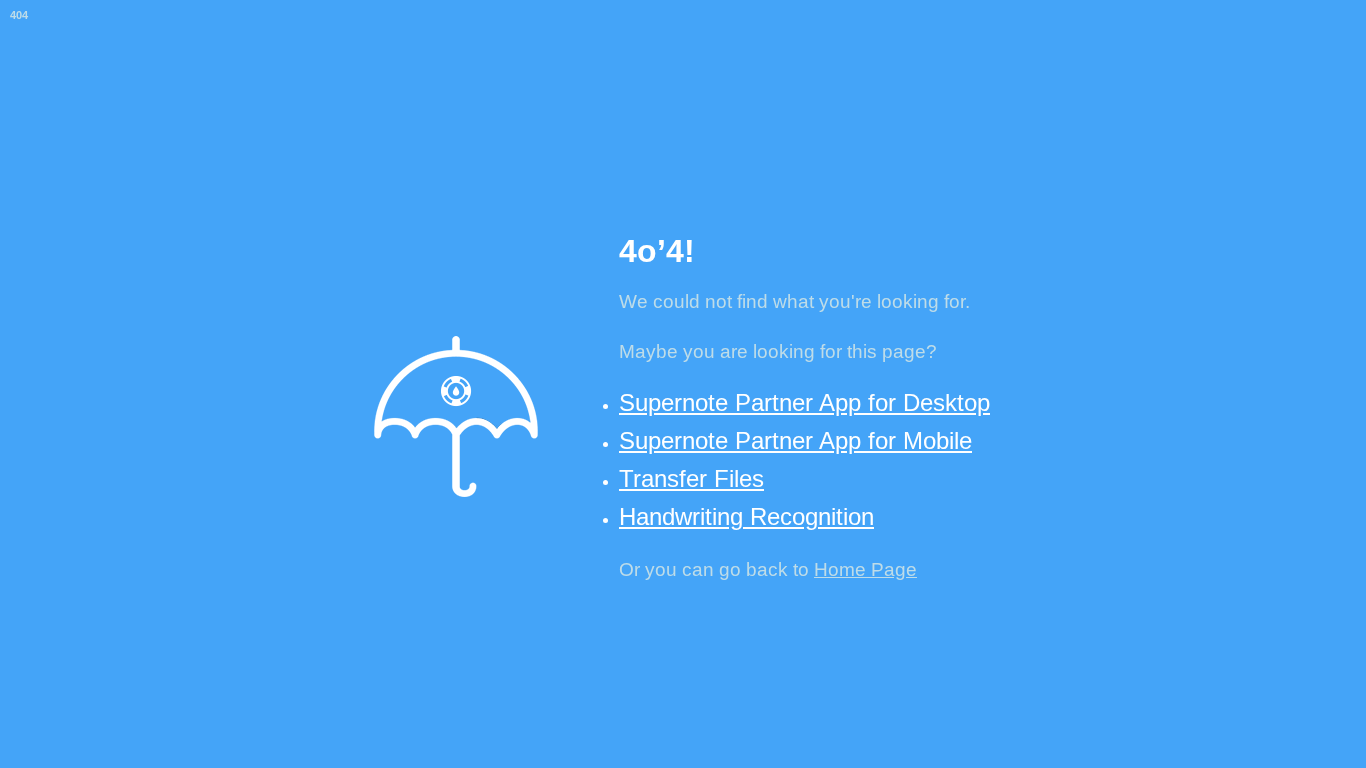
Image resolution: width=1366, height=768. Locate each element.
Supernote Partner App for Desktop (804, 402)
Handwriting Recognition (746, 516)
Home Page (865, 569)
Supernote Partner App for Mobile (795, 440)
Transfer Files (691, 478)
